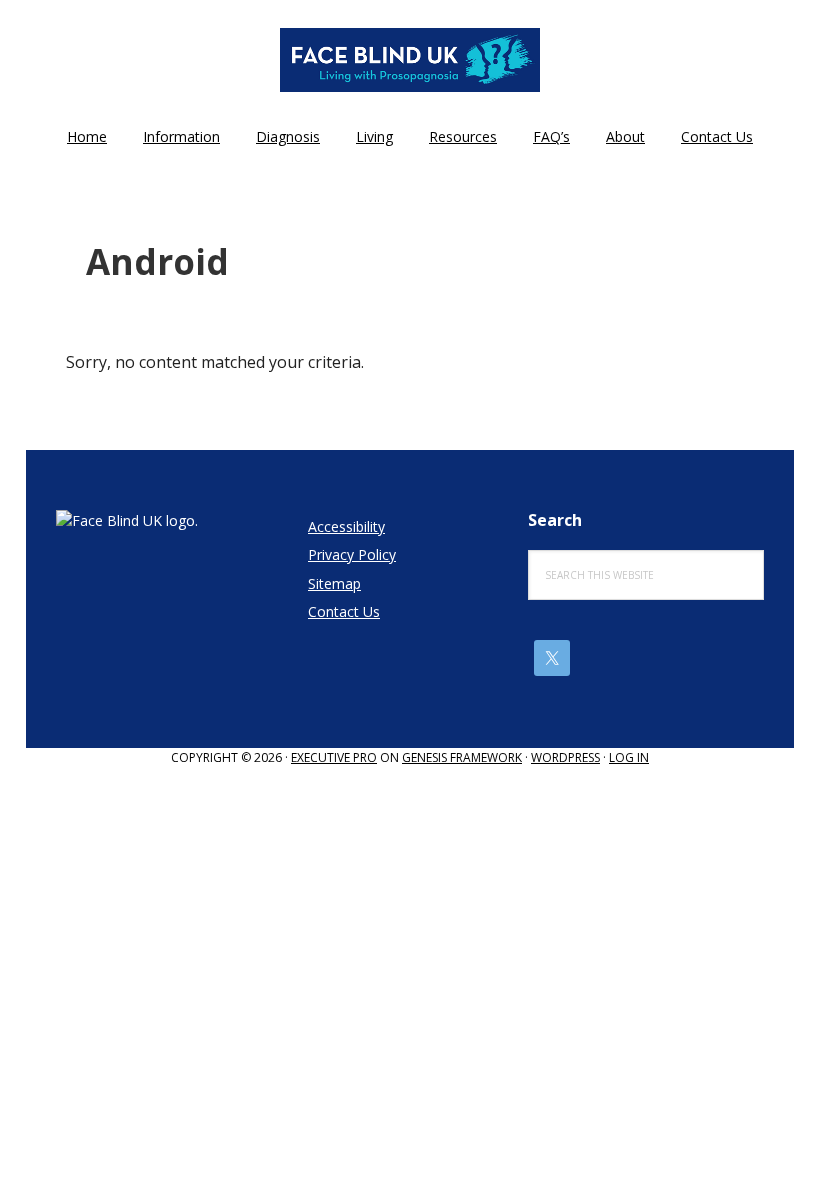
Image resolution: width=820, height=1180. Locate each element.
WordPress (565, 757)
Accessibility (346, 526)
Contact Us (344, 611)
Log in (629, 757)
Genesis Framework (462, 757)
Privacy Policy (352, 554)
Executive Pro (334, 757)
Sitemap (334, 583)
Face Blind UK (410, 60)
